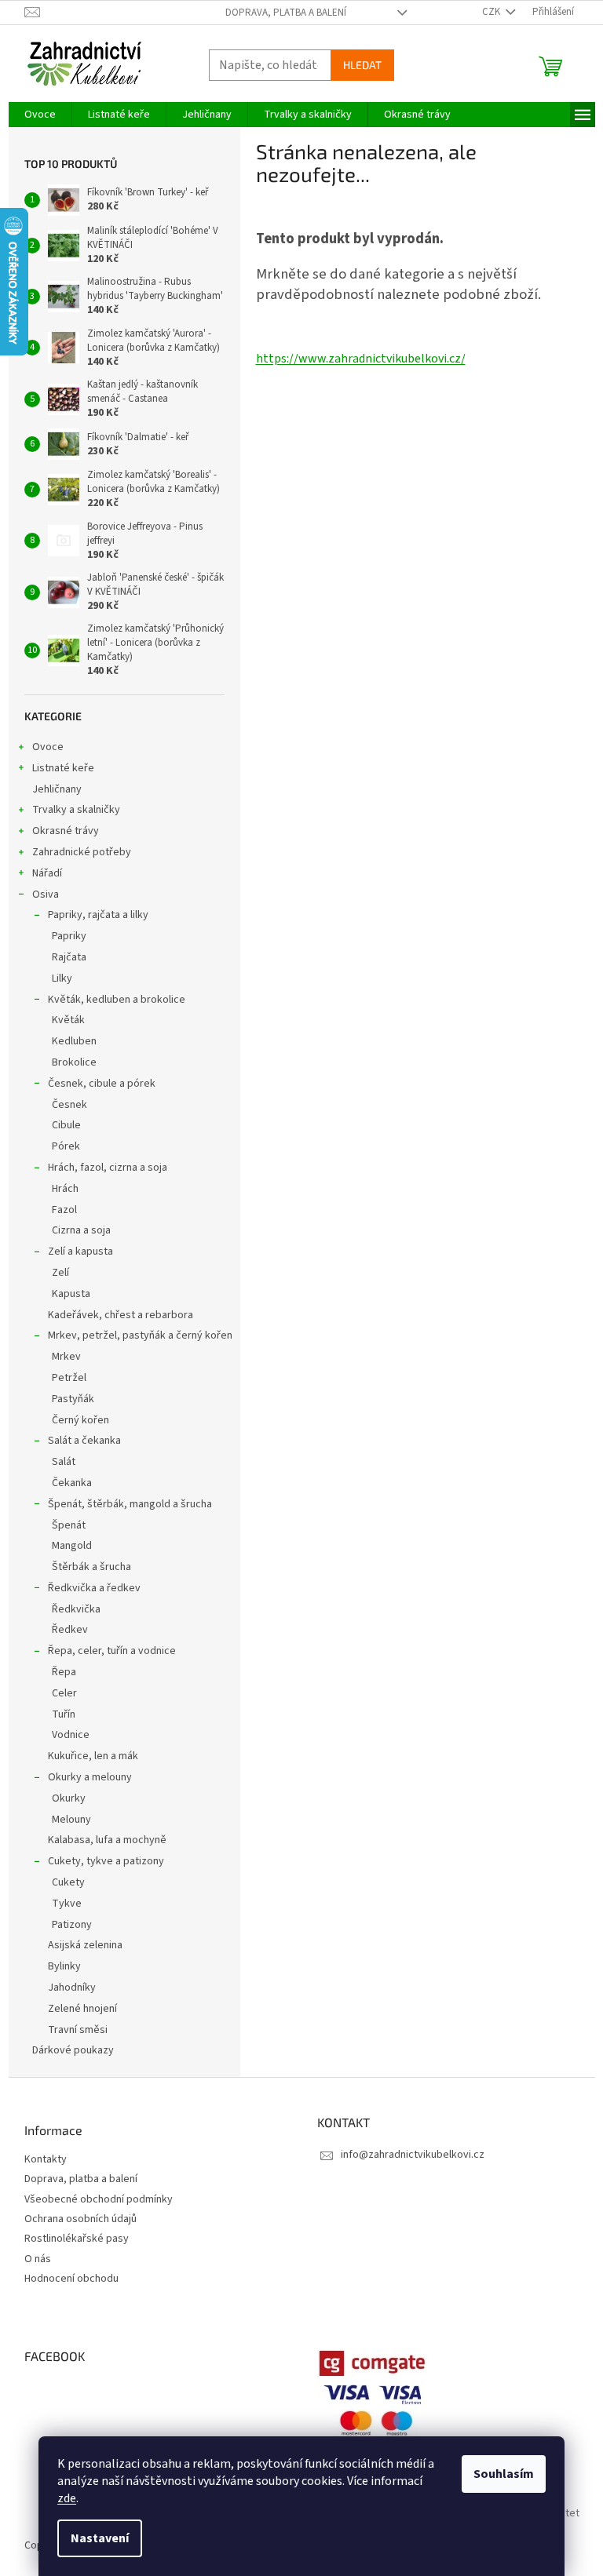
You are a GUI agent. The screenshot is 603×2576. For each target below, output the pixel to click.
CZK (492, 12)
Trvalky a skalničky (76, 810)
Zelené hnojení (82, 2009)
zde (67, 2498)
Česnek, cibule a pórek (102, 1084)
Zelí (60, 1273)
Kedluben (74, 1041)
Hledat (362, 65)
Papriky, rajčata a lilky (98, 915)
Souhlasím (504, 2474)
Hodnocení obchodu (71, 2279)
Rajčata (69, 957)
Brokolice (74, 1062)
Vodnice (71, 1735)
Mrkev (66, 1357)
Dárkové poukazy (73, 2050)
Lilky (62, 978)
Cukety (68, 1882)
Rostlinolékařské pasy (77, 2239)
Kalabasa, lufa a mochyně (107, 1840)
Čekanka (72, 1483)
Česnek (69, 1105)
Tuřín (64, 1714)
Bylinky (64, 1966)
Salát (64, 1462)
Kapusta (71, 1294)
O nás (38, 2259)
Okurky (69, 1798)
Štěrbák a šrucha (91, 1567)
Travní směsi (78, 2030)
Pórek (66, 1146)
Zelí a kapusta (80, 1252)
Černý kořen (80, 1420)
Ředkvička (76, 1609)
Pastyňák (73, 1399)
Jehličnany (57, 789)
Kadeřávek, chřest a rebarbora (121, 1315)
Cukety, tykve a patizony (106, 1861)
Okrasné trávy (66, 831)
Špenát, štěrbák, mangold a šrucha (130, 1504)
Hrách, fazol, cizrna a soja (108, 1168)
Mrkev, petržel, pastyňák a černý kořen (140, 1335)
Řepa (64, 1672)
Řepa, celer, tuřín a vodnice (112, 1651)
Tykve (67, 1904)
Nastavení (100, 2538)
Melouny (71, 1820)
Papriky (69, 936)
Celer (64, 1693)
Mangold (72, 1546)
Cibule (66, 1125)
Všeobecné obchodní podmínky (99, 2200)
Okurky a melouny (90, 1777)
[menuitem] (40, 115)
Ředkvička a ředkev (94, 1588)
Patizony (72, 1925)
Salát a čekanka (84, 1441)
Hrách (65, 1189)
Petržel (69, 1378)
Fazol (64, 1210)
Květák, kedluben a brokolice (117, 1000)
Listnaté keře (63, 768)
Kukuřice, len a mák (93, 1756)
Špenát (69, 1525)
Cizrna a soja (81, 1230)
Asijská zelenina (85, 1945)
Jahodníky (72, 1988)
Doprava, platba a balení (286, 13)
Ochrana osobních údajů (80, 2219)
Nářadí (47, 873)
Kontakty (46, 2160)
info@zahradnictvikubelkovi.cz (413, 2155)
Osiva (46, 894)
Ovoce (48, 747)
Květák (68, 1020)
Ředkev (70, 1630)
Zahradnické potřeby (82, 852)
